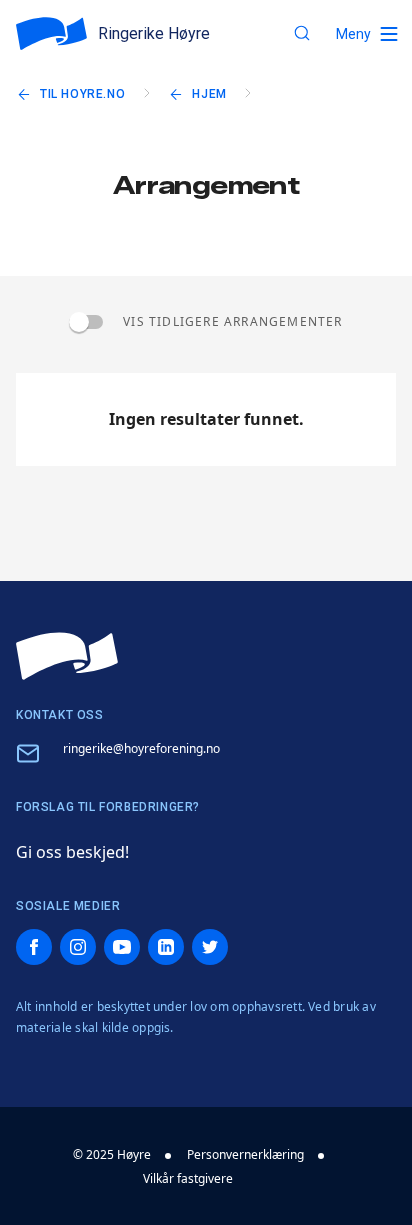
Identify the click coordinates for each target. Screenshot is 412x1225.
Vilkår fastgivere (188, 1178)
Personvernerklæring (245, 1154)
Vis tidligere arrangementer (232, 321)
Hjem (209, 94)
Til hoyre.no (82, 94)
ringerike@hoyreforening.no (141, 748)
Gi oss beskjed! (72, 852)
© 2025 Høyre (112, 1154)
